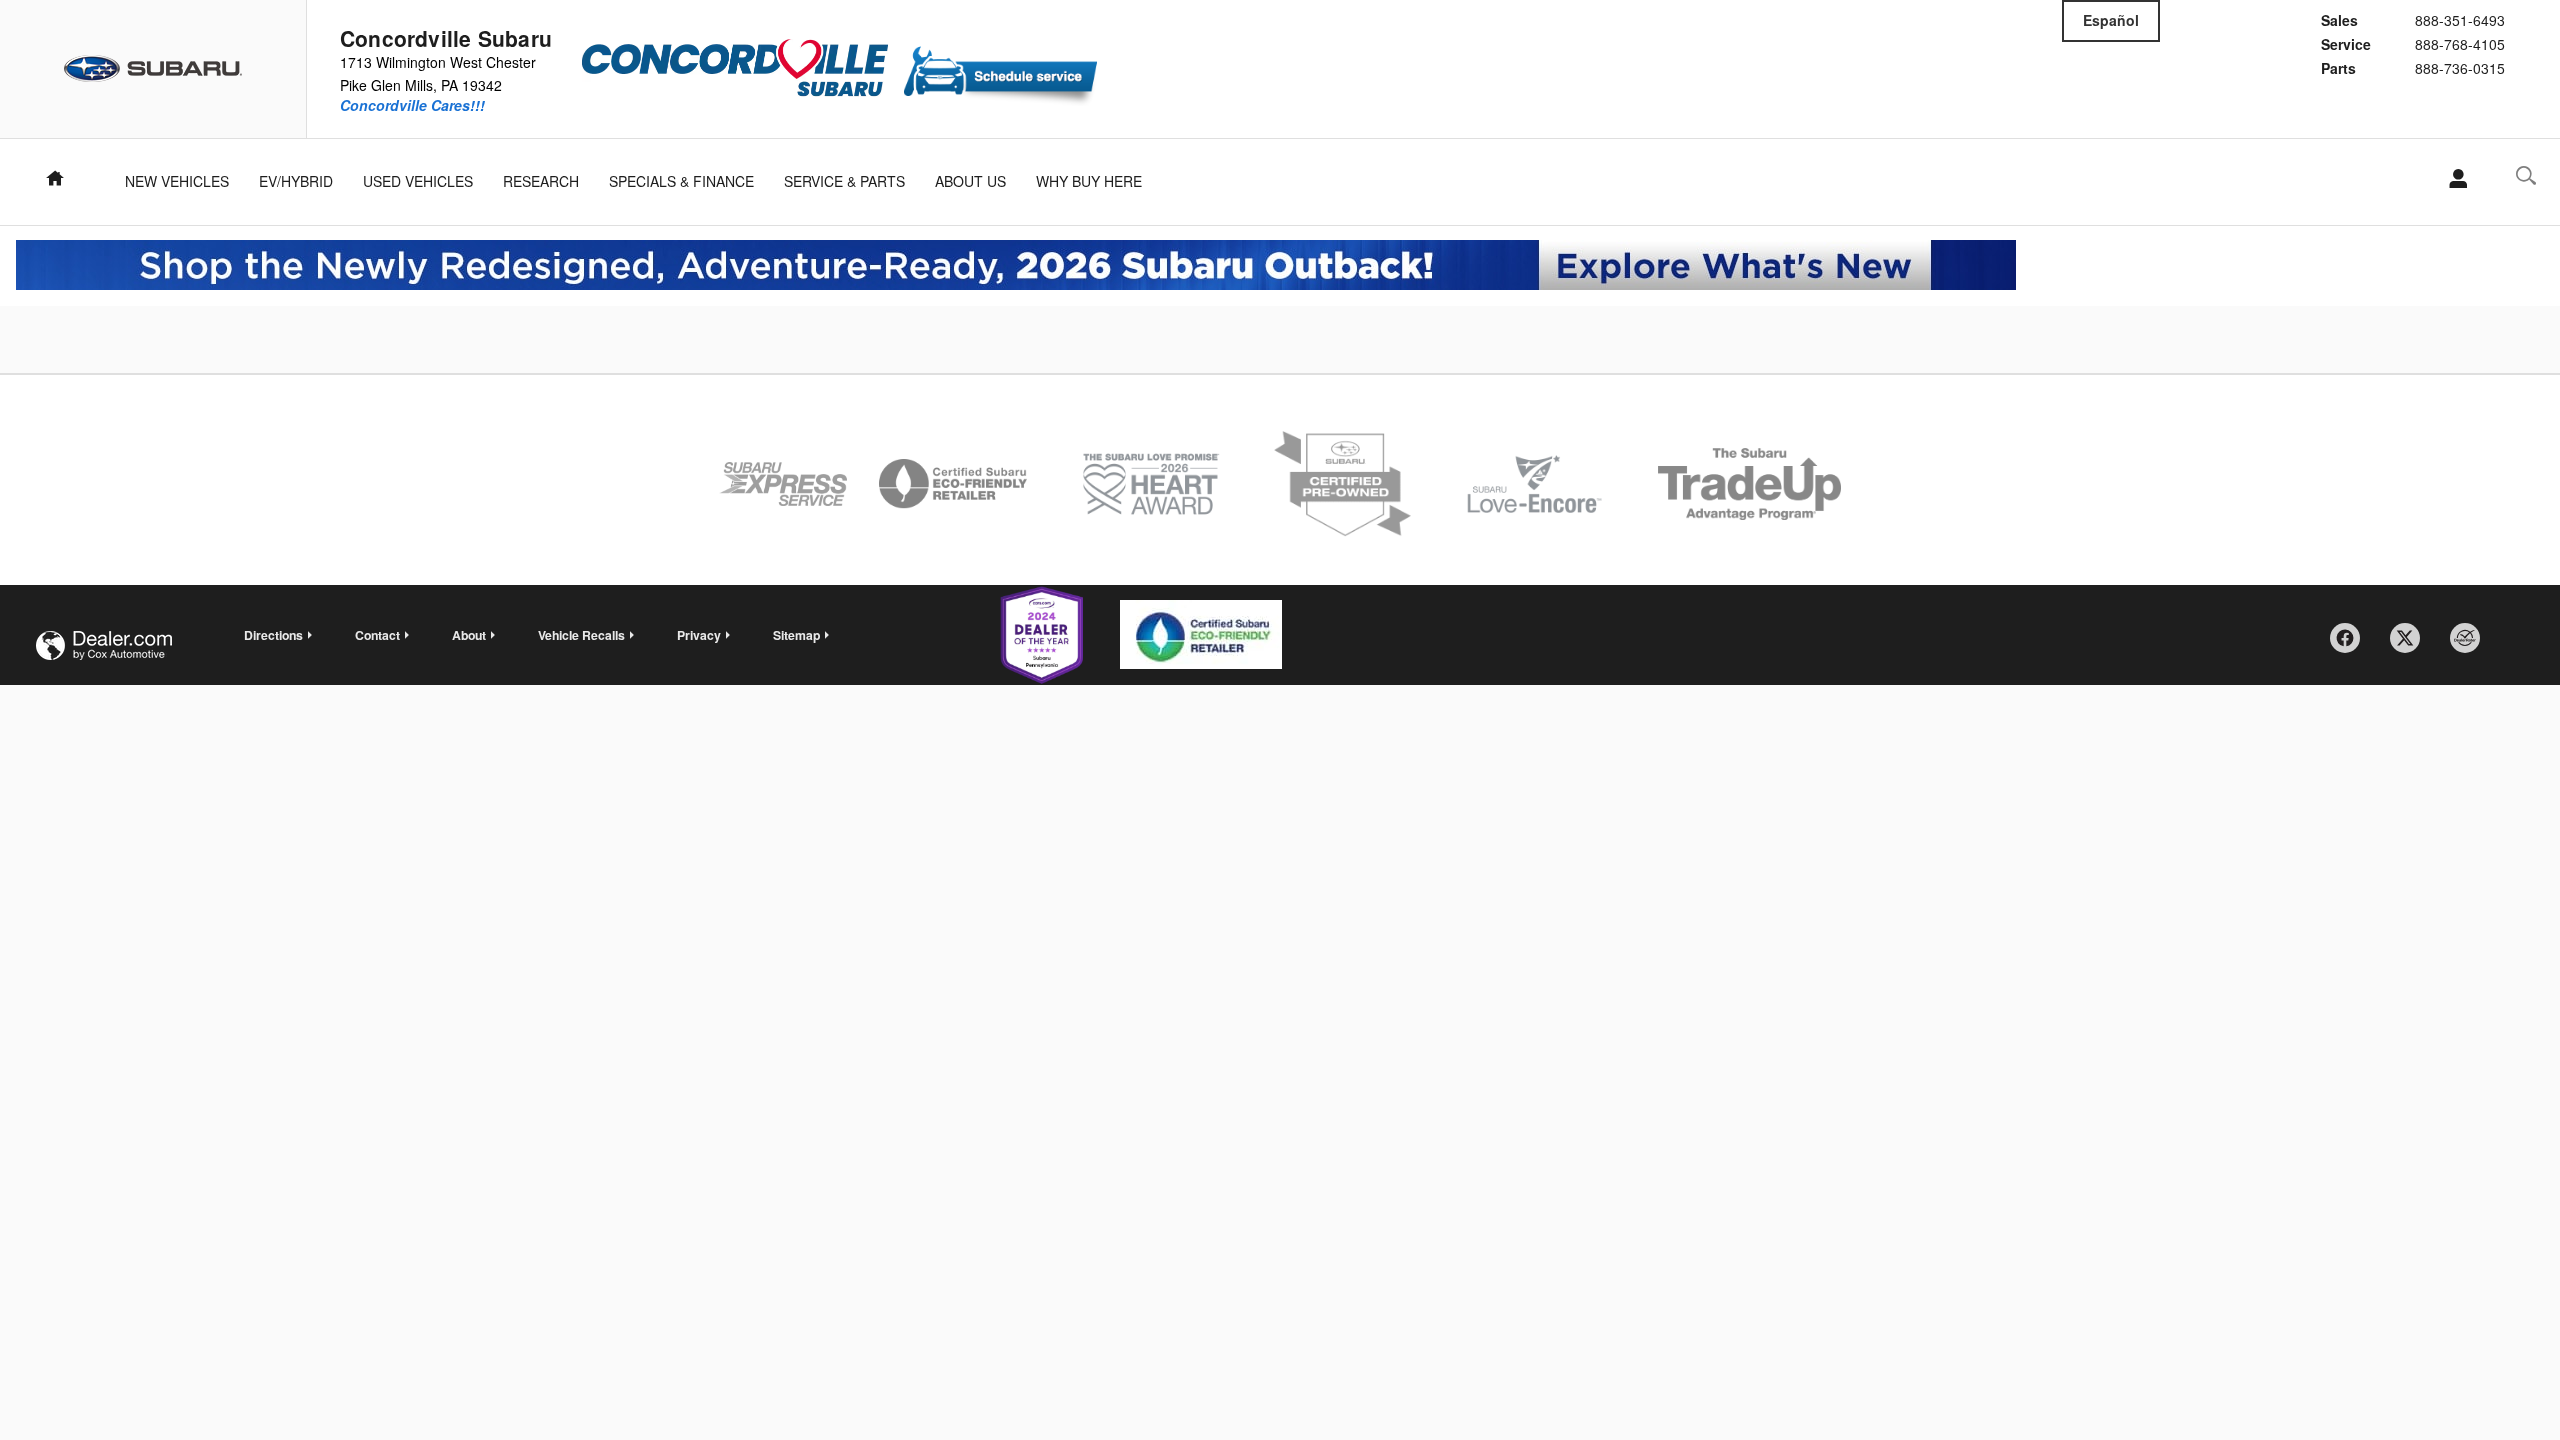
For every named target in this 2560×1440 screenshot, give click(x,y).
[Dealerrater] (2472, 645)
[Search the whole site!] (2526, 175)
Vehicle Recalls (581, 635)
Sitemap (796, 635)
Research (541, 181)
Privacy (699, 635)
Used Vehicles (418, 181)
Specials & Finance (681, 181)
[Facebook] (2352, 645)
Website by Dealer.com (104, 645)
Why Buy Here (1089, 181)
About (469, 635)
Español (2111, 20)
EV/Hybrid (296, 181)
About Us (970, 181)
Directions (273, 635)
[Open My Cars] (2452, 179)
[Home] (153, 69)
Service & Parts (844, 181)
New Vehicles (177, 181)
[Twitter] (2412, 645)
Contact (377, 635)
